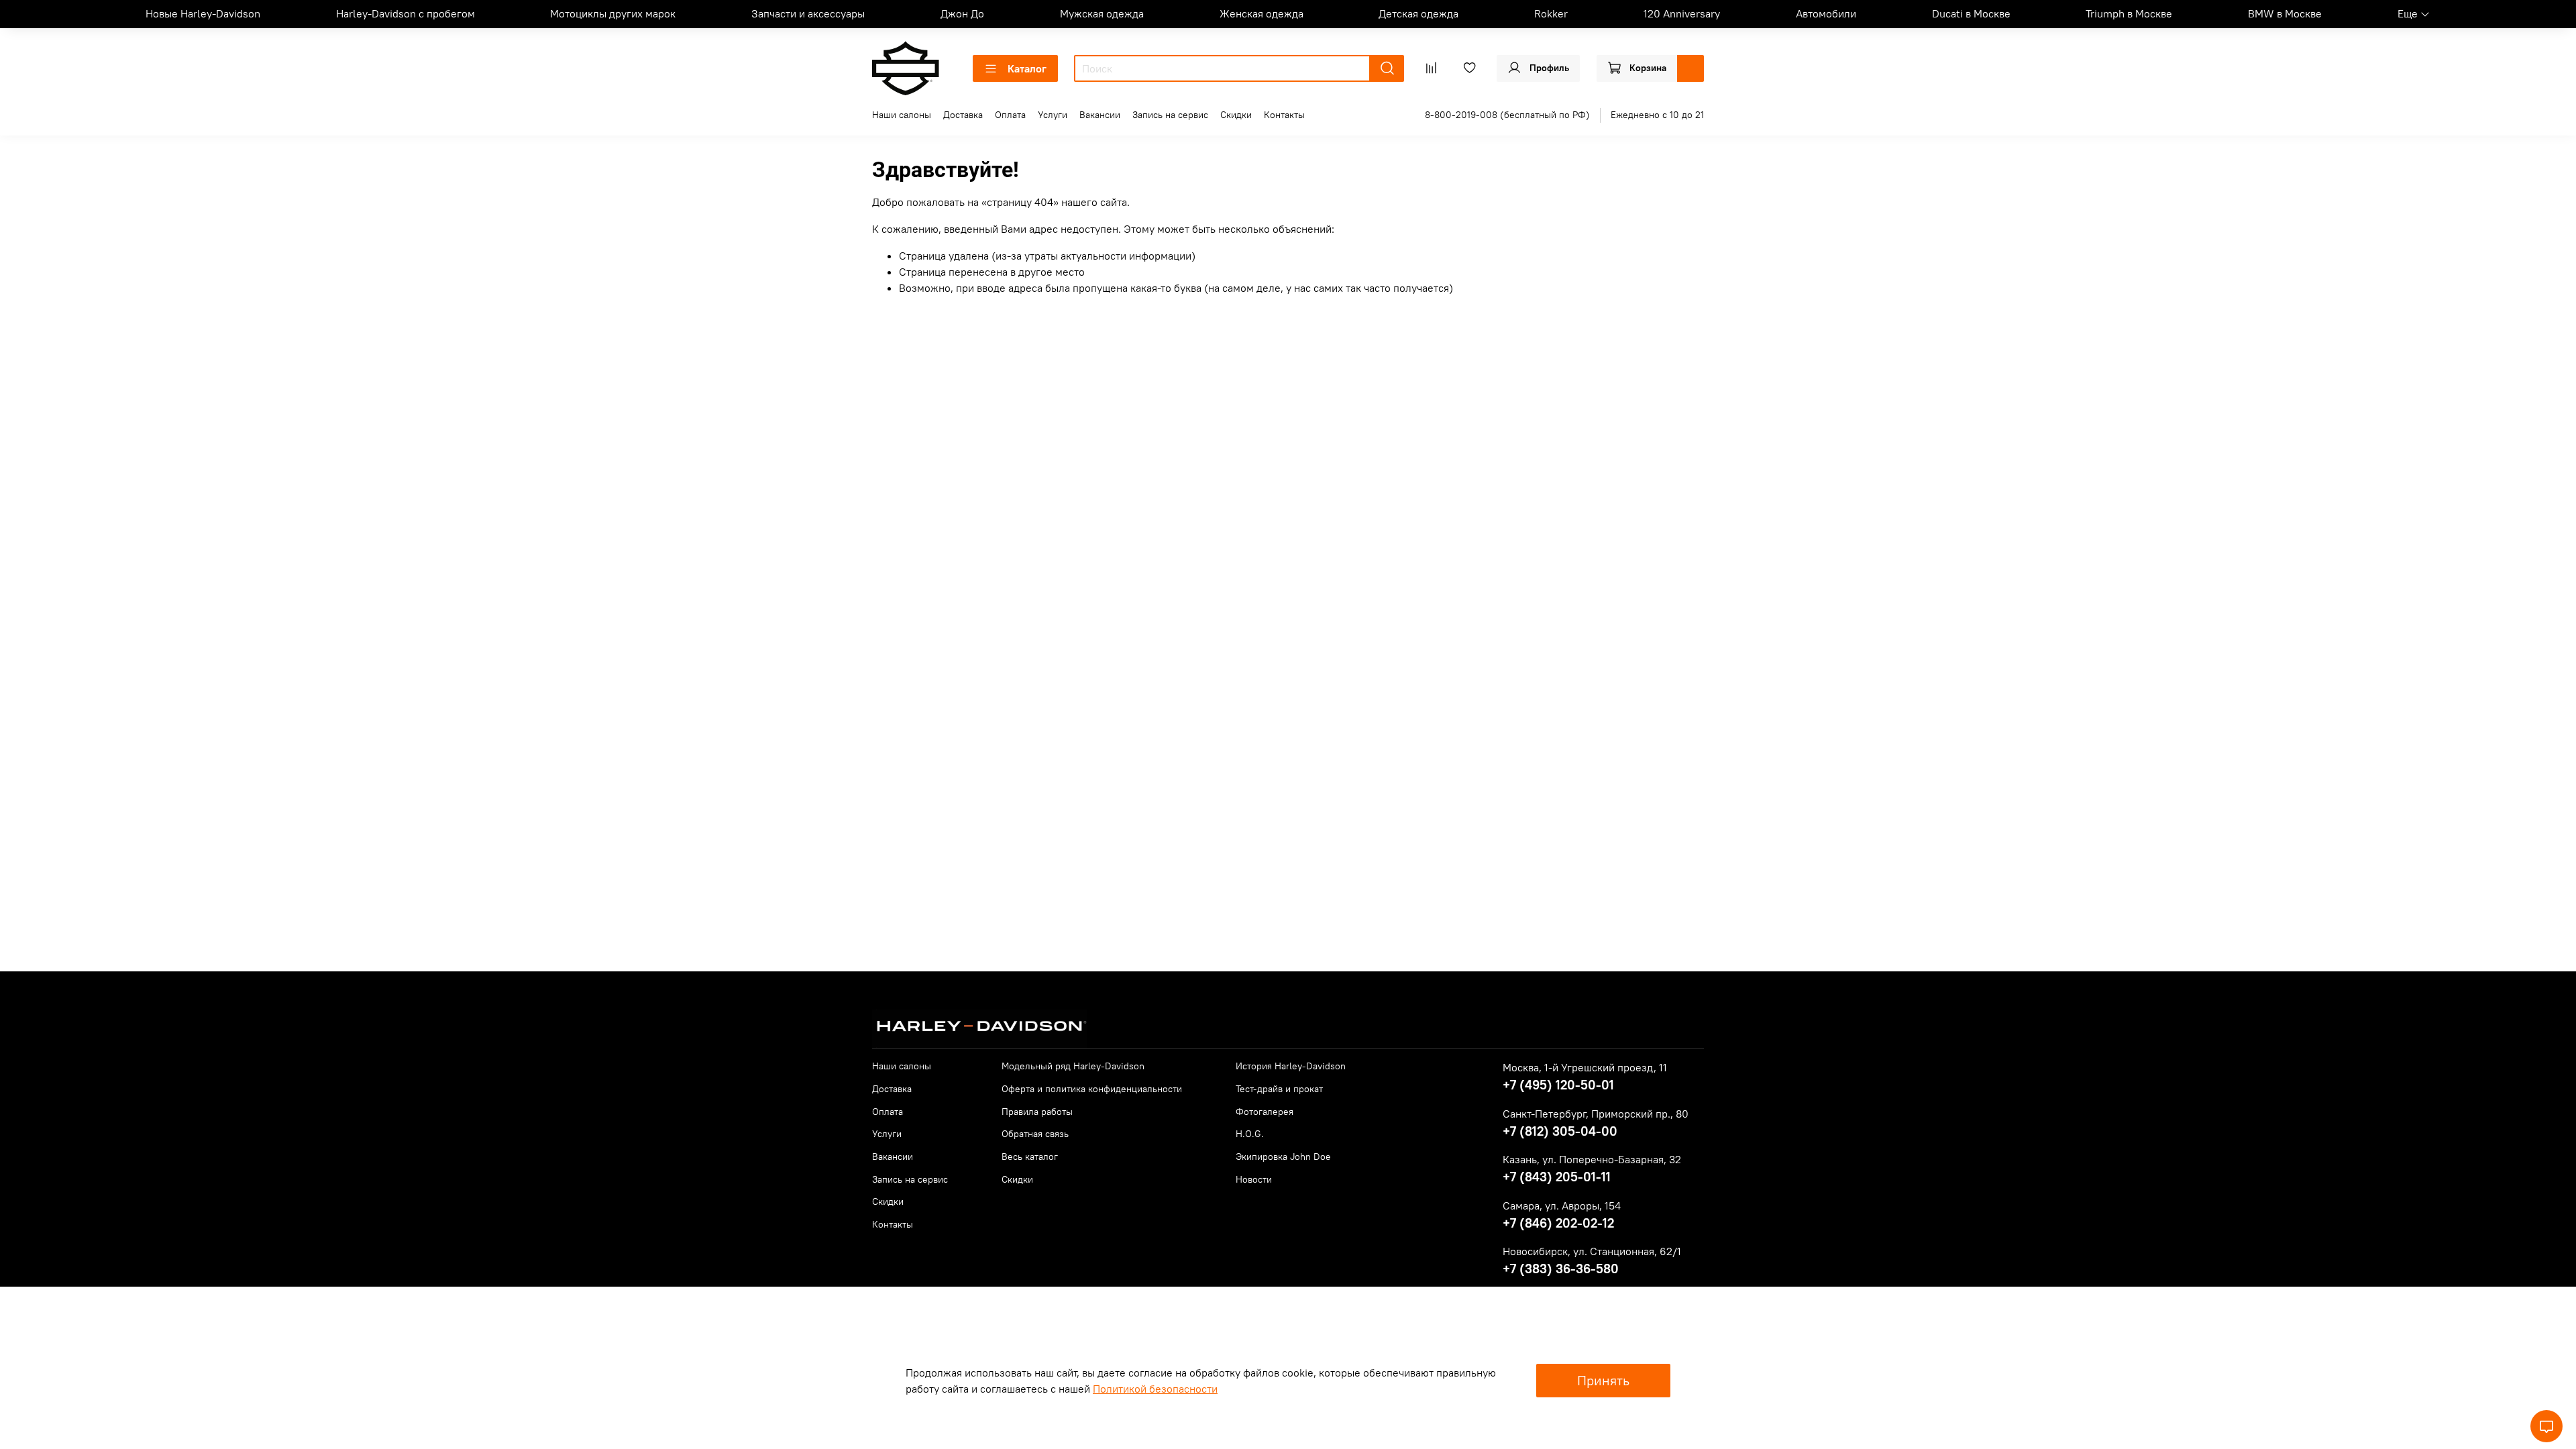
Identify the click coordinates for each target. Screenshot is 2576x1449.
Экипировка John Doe (1283, 1157)
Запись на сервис (1170, 115)
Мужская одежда (1102, 13)
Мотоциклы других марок (613, 13)
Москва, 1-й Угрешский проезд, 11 (1585, 1067)
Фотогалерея (1265, 1112)
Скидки (1236, 115)
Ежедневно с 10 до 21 (1657, 115)
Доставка (963, 115)
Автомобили (1826, 13)
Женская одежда (1262, 13)
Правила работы (1037, 1112)
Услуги (1053, 115)
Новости (1254, 1179)
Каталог (1027, 68)
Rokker (1551, 13)
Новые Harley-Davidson (203, 13)
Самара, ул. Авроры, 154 (1562, 1205)
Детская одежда (1418, 13)
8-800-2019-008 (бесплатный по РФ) (1507, 115)
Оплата (1010, 115)
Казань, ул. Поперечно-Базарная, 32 (1592, 1159)
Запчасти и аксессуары (808, 13)
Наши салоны (902, 115)
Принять (1603, 1380)
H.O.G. (1250, 1134)
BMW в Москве (2285, 13)
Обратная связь (1035, 1134)
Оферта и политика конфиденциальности (1092, 1089)
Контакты (1284, 115)
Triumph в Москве (2129, 13)
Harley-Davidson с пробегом (406, 13)
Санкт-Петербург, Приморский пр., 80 (1596, 1114)
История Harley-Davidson (1291, 1066)
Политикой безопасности (1155, 1389)
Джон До (962, 13)
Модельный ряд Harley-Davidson (1073, 1066)
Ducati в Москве (1971, 13)
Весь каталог (1030, 1157)
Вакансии (1100, 115)
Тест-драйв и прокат (1279, 1089)
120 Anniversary (1682, 13)
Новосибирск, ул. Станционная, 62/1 (1592, 1251)
